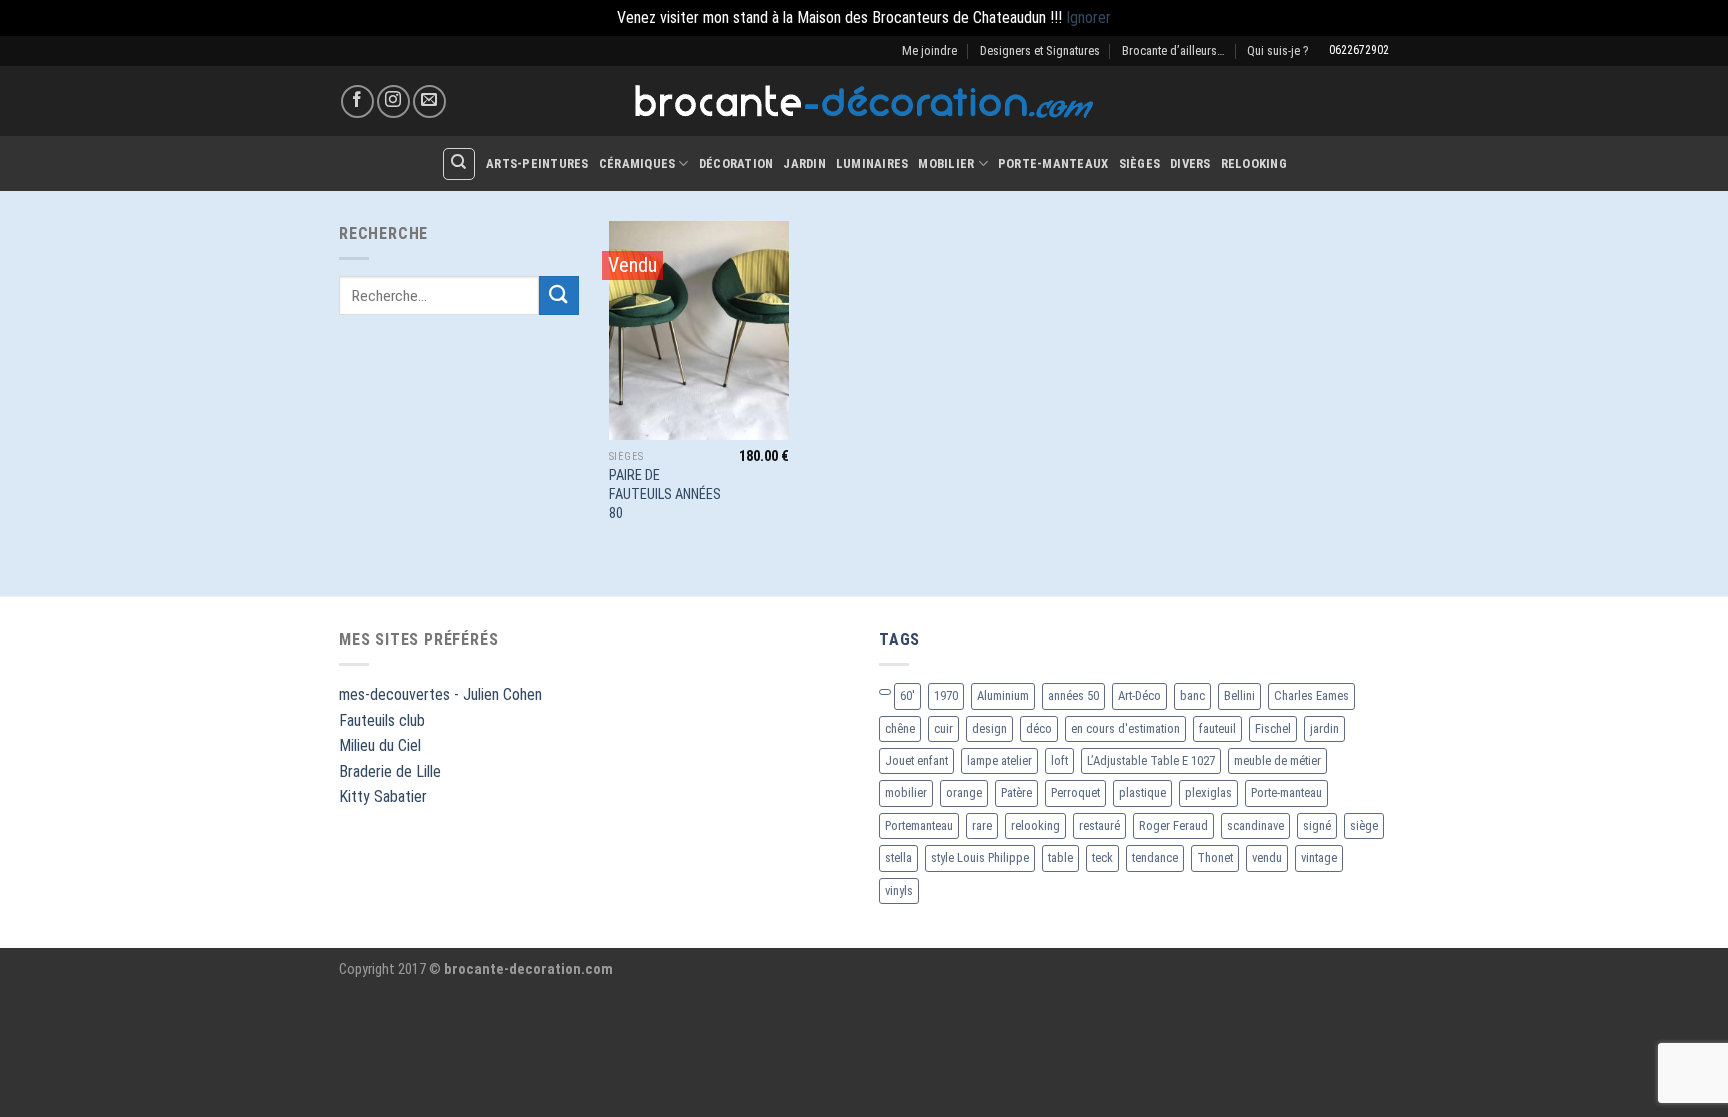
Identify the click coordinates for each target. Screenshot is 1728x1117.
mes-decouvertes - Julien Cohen (440, 694)
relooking (1035, 825)
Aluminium (1003, 695)
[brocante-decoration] (864, 101)
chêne (900, 728)
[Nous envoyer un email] (429, 101)
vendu (1267, 857)
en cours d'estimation (1125, 728)
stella (898, 857)
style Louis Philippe (980, 857)
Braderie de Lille (390, 771)
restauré (1099, 825)
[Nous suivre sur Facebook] (357, 101)
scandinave (1255, 825)
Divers (1190, 163)
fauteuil (1217, 728)
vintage (1319, 857)
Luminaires (872, 163)
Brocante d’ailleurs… (1173, 50)
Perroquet (1075, 792)
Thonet (1215, 857)
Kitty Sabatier (383, 796)
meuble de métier (1277, 760)
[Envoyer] (559, 295)
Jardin (804, 163)
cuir (943, 728)
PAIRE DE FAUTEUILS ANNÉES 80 (665, 494)
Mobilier (946, 163)
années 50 (1073, 695)
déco (1039, 728)
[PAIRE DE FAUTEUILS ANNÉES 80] (699, 330)
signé (1317, 825)
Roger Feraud (1173, 825)
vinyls (899, 890)
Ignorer (1088, 17)
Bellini (1239, 695)
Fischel (1273, 728)
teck (1102, 857)
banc (1192, 695)
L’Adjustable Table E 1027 (1151, 760)
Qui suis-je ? (1278, 50)
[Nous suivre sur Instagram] (393, 101)
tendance (1155, 857)
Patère (1016, 792)
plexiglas (1208, 792)
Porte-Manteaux (1053, 163)
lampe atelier (999, 760)
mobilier (906, 792)
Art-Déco (1139, 695)
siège (1364, 825)
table (1060, 857)
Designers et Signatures (1040, 50)
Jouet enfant (916, 760)
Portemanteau (919, 825)
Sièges (1140, 163)
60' (907, 695)
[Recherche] (459, 164)
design (989, 728)
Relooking (1254, 163)
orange (964, 792)
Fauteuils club (382, 720)
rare (982, 825)
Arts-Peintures (537, 163)
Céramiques (637, 163)
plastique (1142, 792)
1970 (946, 695)
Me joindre (929, 50)
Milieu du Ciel (380, 745)
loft (1059, 760)
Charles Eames (1311, 695)
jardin (1324, 728)
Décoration (736, 163)
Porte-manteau (1286, 792)
